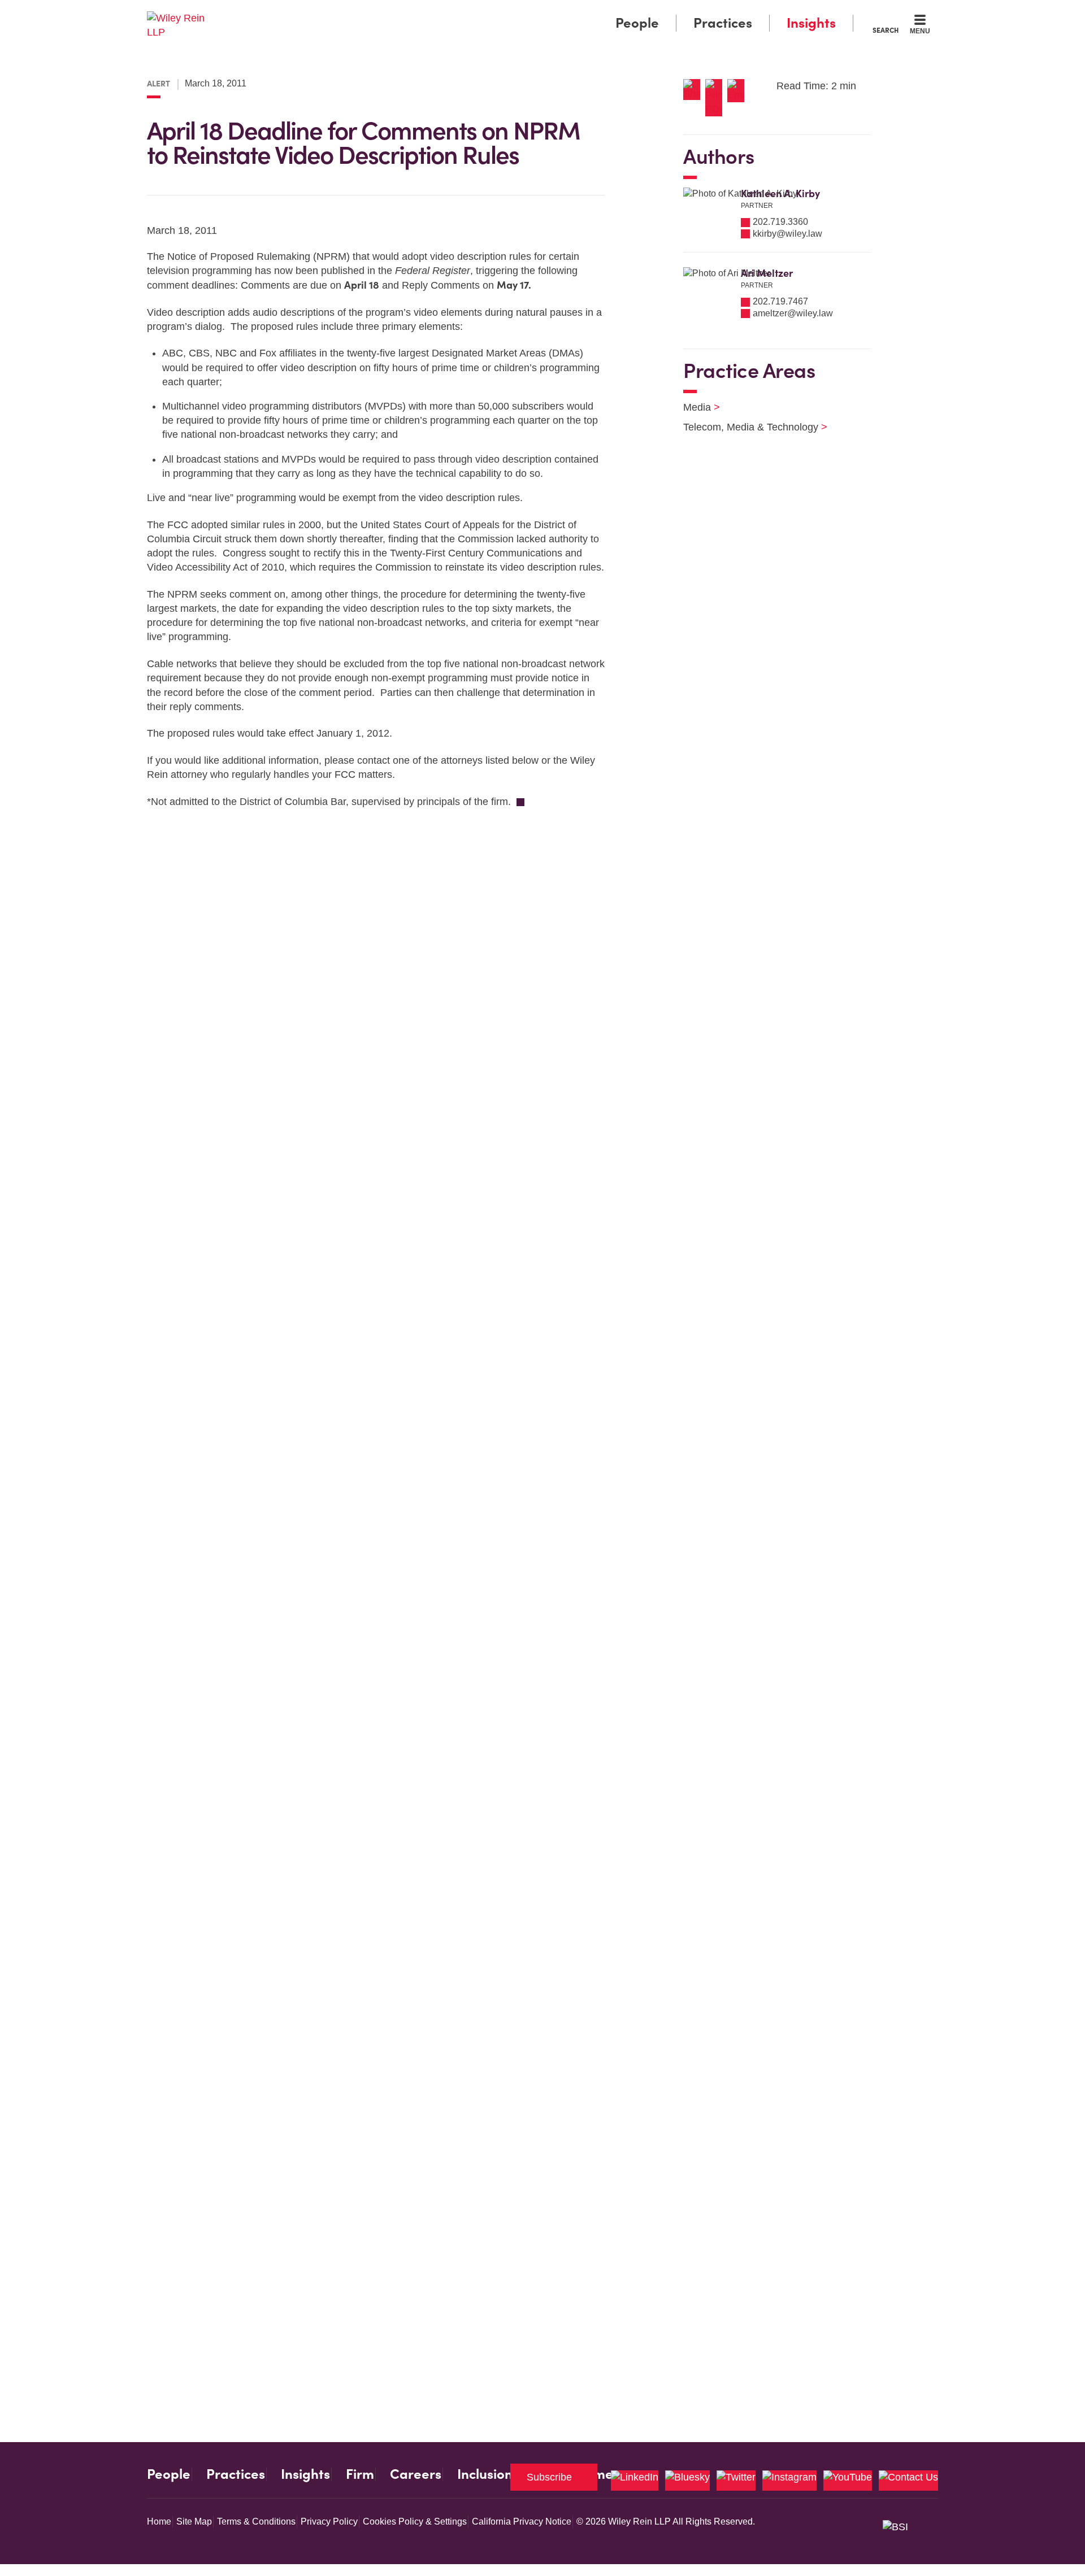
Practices (723, 23)
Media (695, 407)
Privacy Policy (329, 2521)
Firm (360, 2474)
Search (886, 30)
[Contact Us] (908, 2481)
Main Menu (509, 12)
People (637, 23)
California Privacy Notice (522, 2521)
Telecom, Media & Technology (748, 427)
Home (159, 2521)
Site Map (194, 2521)
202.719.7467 (780, 301)
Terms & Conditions (256, 2521)
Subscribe (549, 2477)
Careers (416, 2474)
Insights (811, 23)
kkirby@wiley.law (787, 234)
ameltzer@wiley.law (793, 313)
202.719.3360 (780, 222)
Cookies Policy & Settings (415, 2521)
